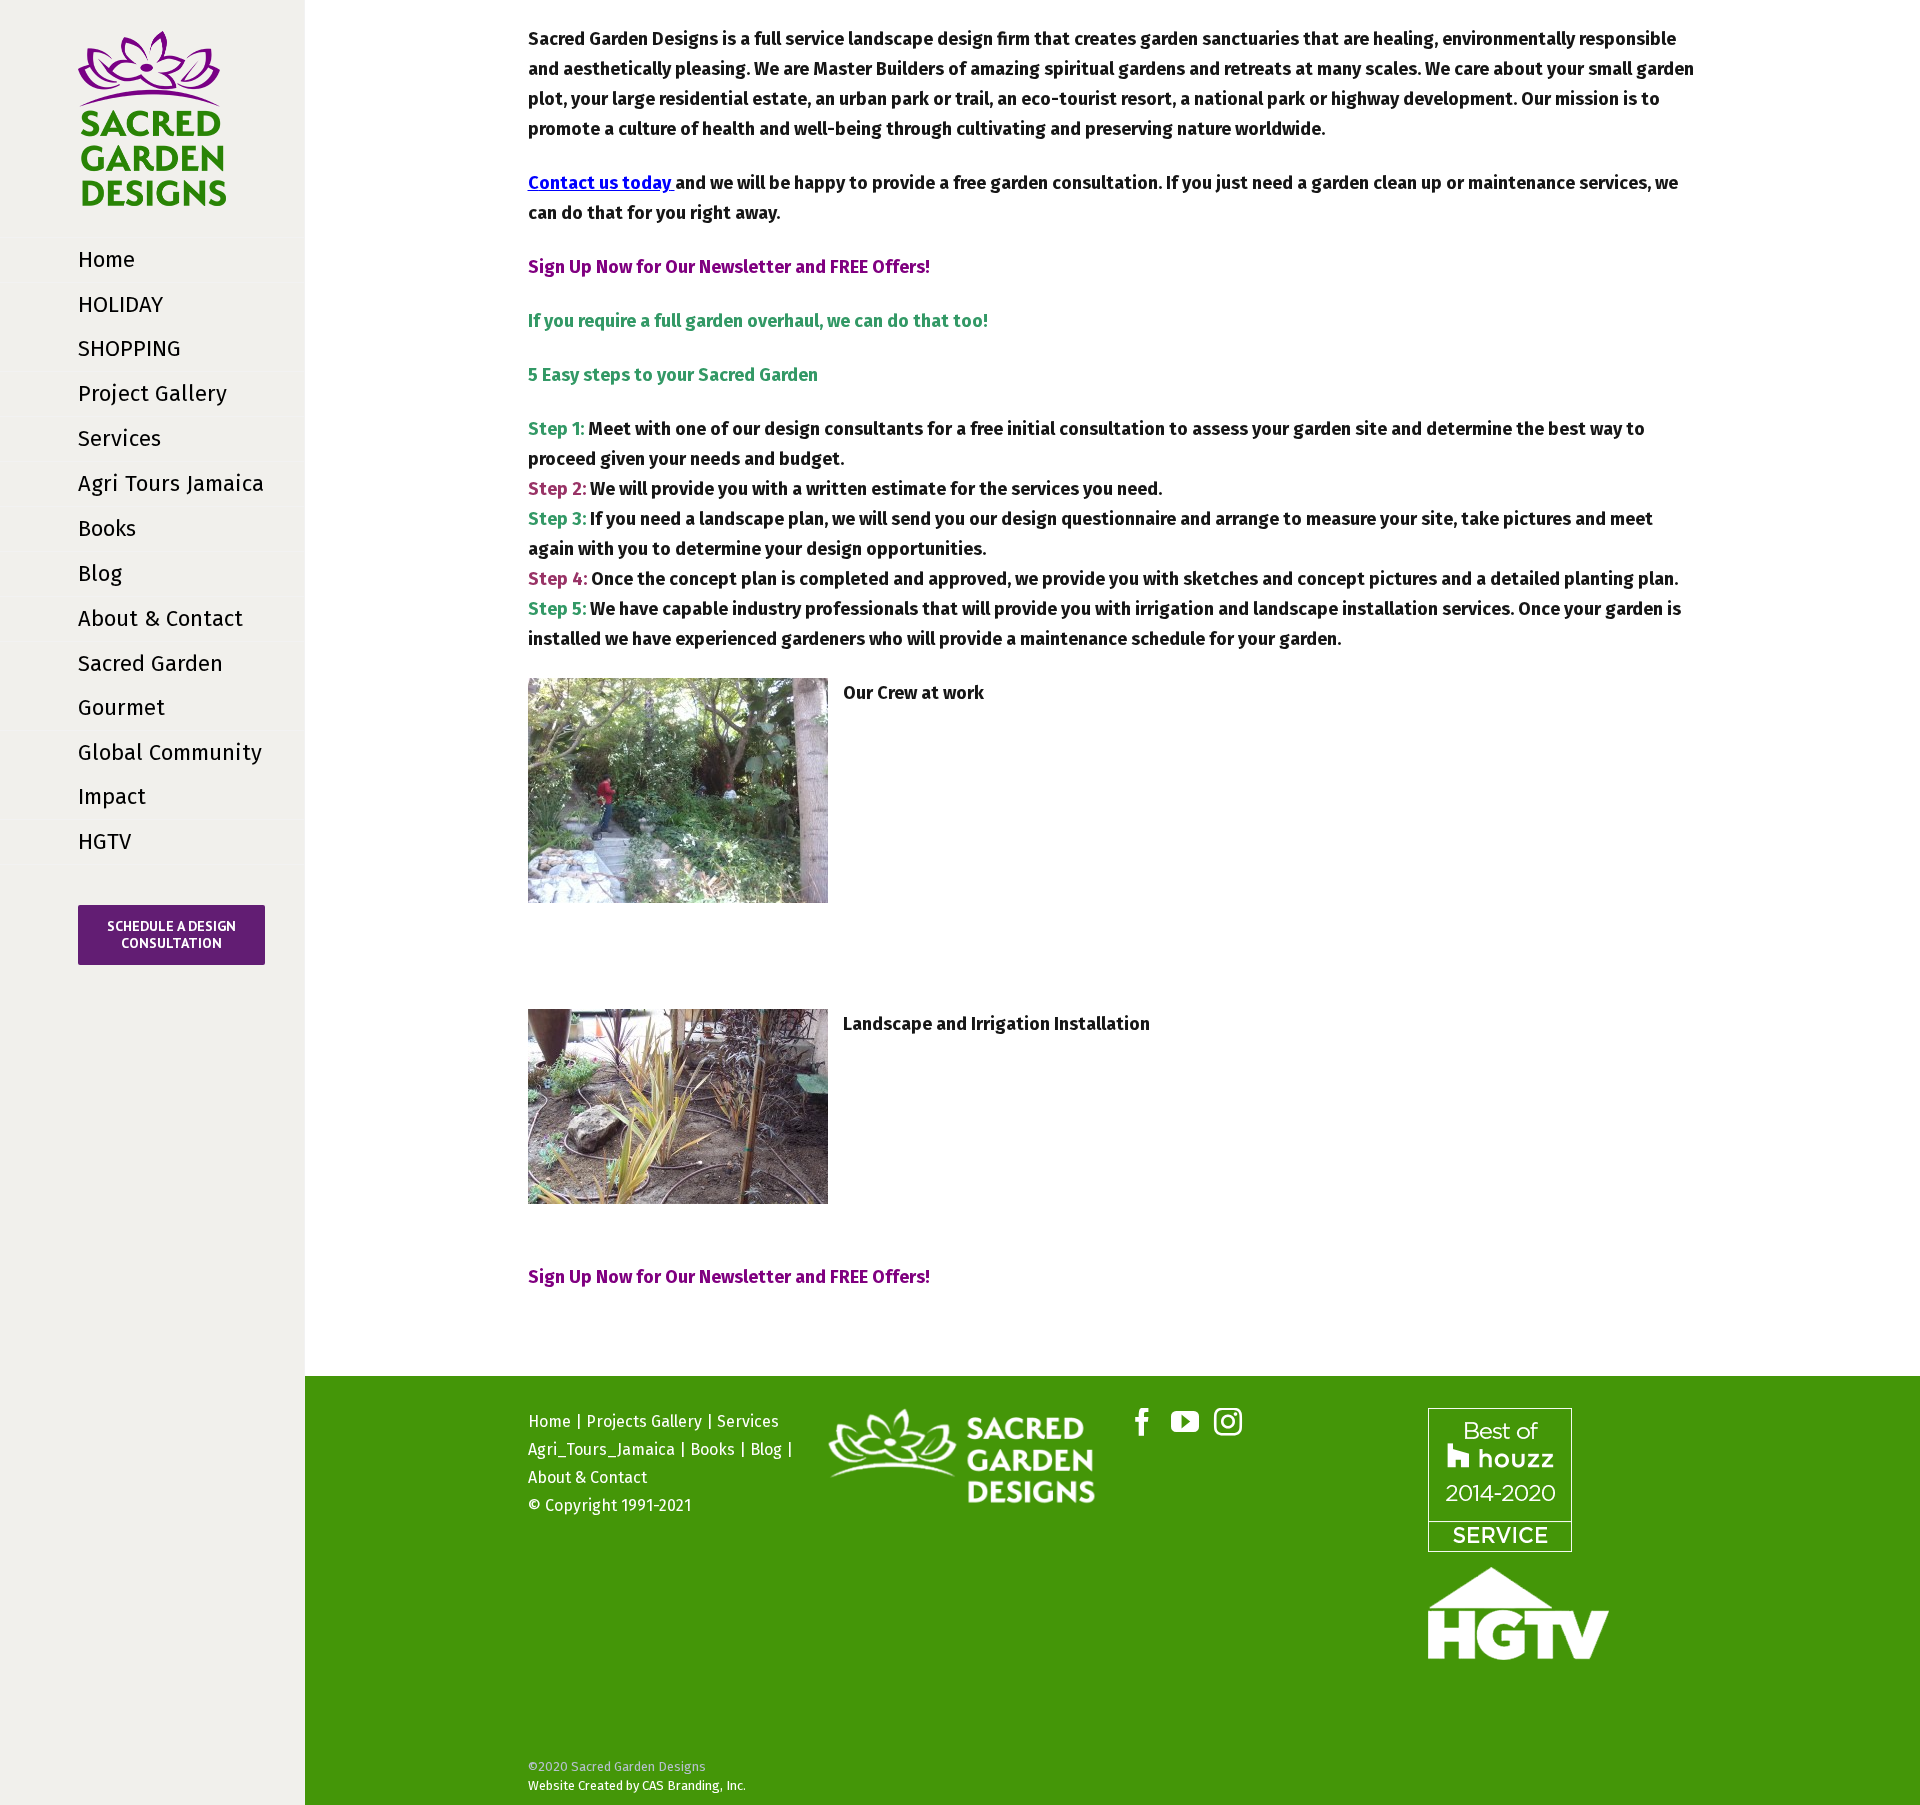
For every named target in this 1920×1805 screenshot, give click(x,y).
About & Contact (587, 1477)
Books (712, 1449)
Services (748, 1421)
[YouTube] (1185, 1422)
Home (549, 1421)
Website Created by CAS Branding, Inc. (637, 1785)
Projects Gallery (644, 1421)
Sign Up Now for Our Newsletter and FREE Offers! (729, 267)
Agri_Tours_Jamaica (601, 1449)
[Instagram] (1228, 1422)
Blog (766, 1449)
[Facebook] (1142, 1422)
